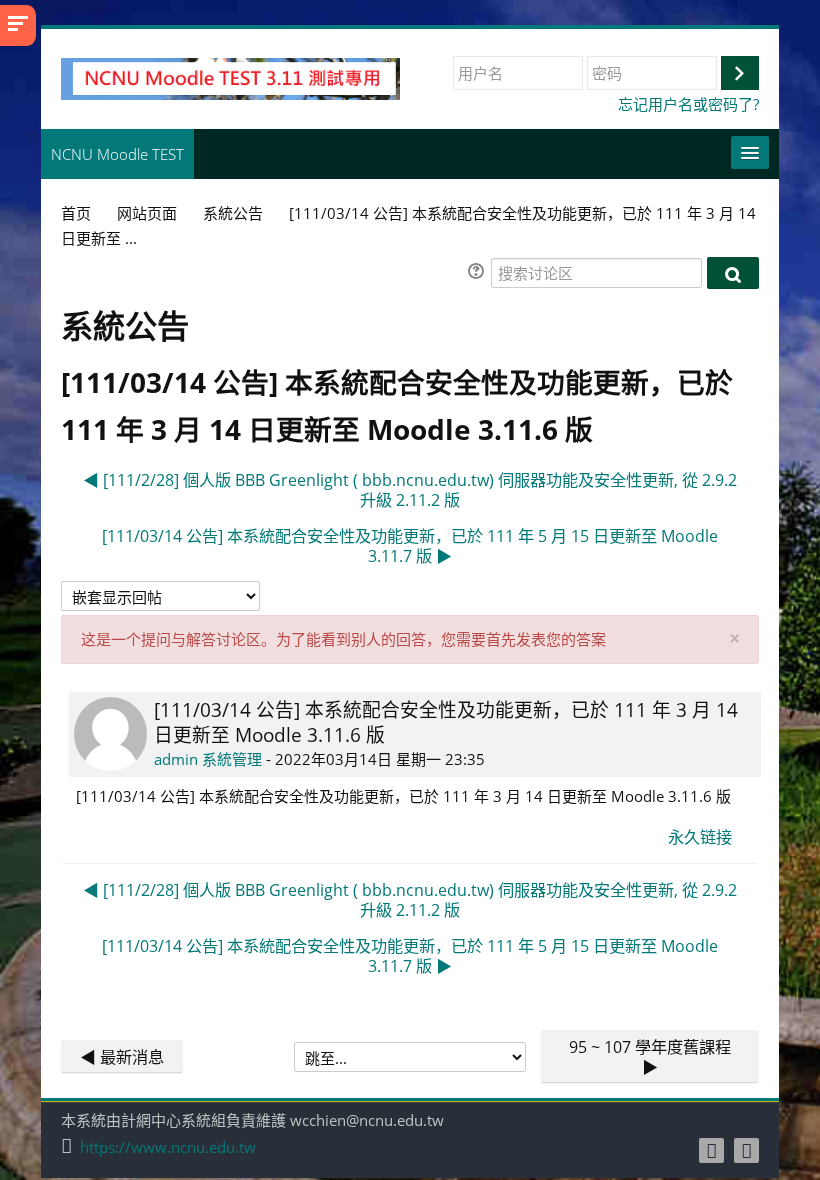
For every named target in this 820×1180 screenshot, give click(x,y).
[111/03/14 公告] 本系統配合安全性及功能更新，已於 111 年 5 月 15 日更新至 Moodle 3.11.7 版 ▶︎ (410, 546)
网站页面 (147, 213)
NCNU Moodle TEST (117, 154)
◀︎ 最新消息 (122, 1057)
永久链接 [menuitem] (700, 837)
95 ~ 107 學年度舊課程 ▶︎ (650, 1057)
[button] (479, 273)
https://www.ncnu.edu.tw (168, 1147)
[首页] (230, 77)
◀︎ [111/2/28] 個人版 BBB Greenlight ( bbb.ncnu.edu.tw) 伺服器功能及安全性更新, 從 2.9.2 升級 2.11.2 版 (410, 490)
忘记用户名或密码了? (688, 104)
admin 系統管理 (208, 759)
